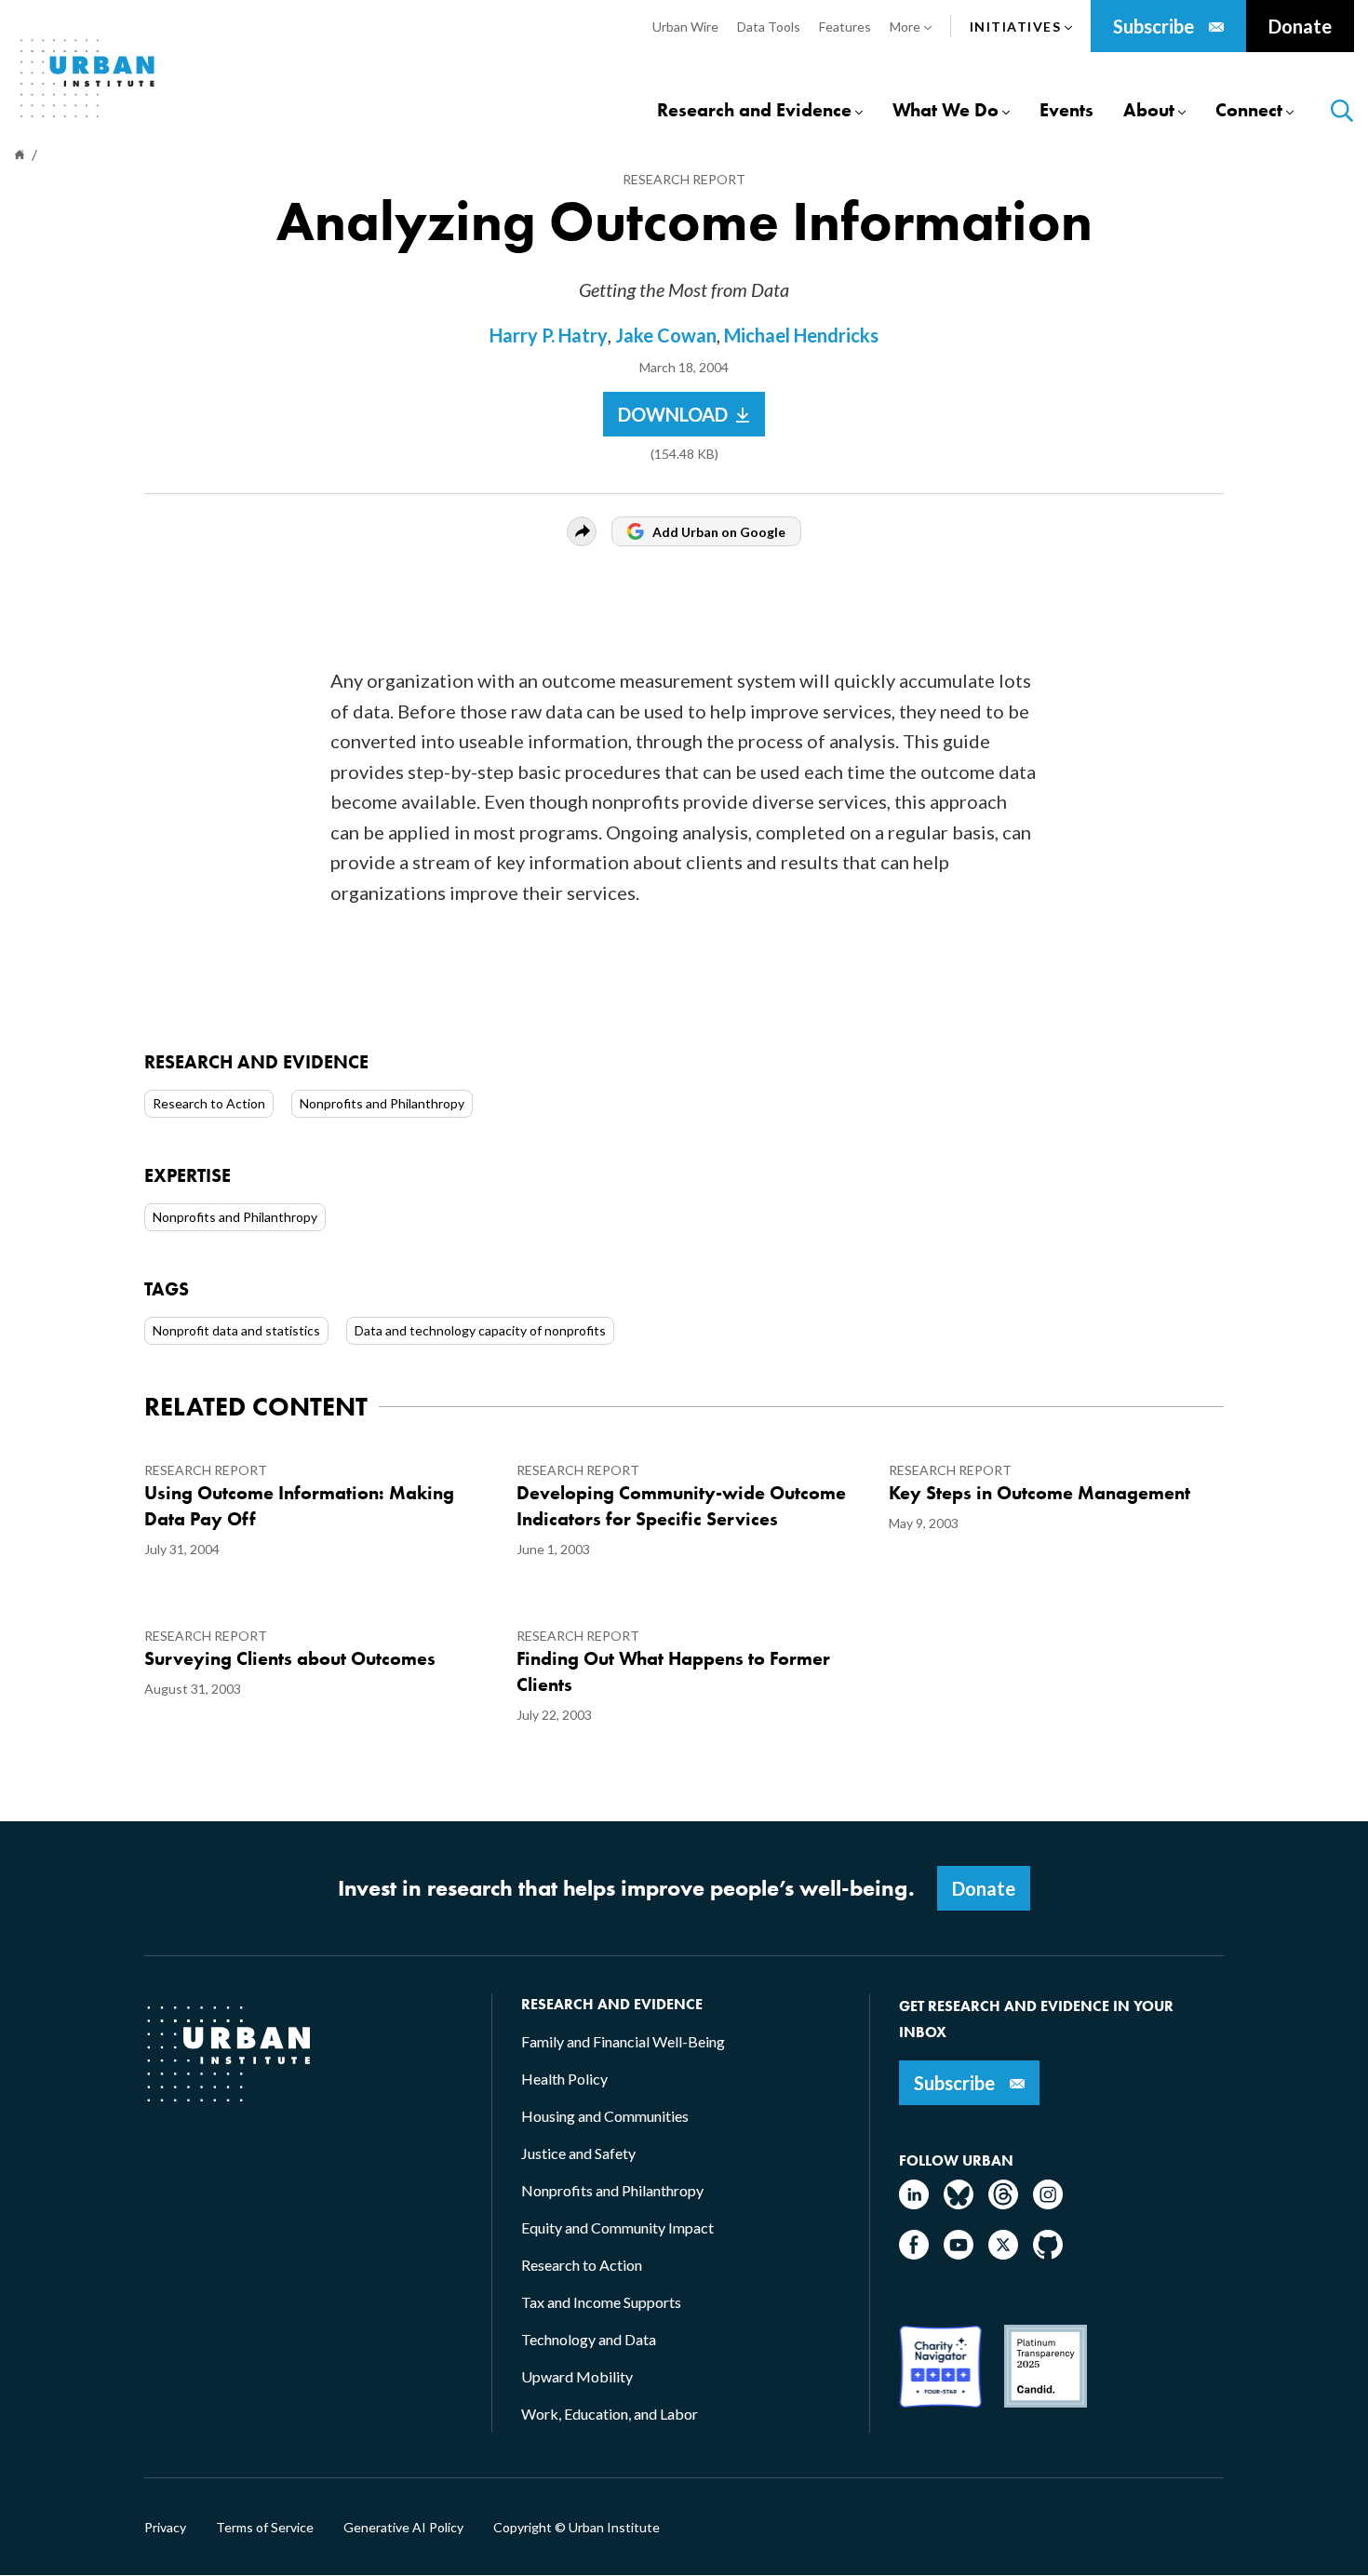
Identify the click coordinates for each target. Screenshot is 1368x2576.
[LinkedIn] (914, 2203)
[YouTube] (959, 2254)
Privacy (165, 2528)
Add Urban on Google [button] (719, 532)
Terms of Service (265, 2528)
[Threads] (1003, 2203)
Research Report (684, 179)
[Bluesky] (959, 2203)
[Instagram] (1048, 2203)
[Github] (1048, 2254)
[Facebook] (914, 2254)
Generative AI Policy (403, 2528)
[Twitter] (1003, 2254)
